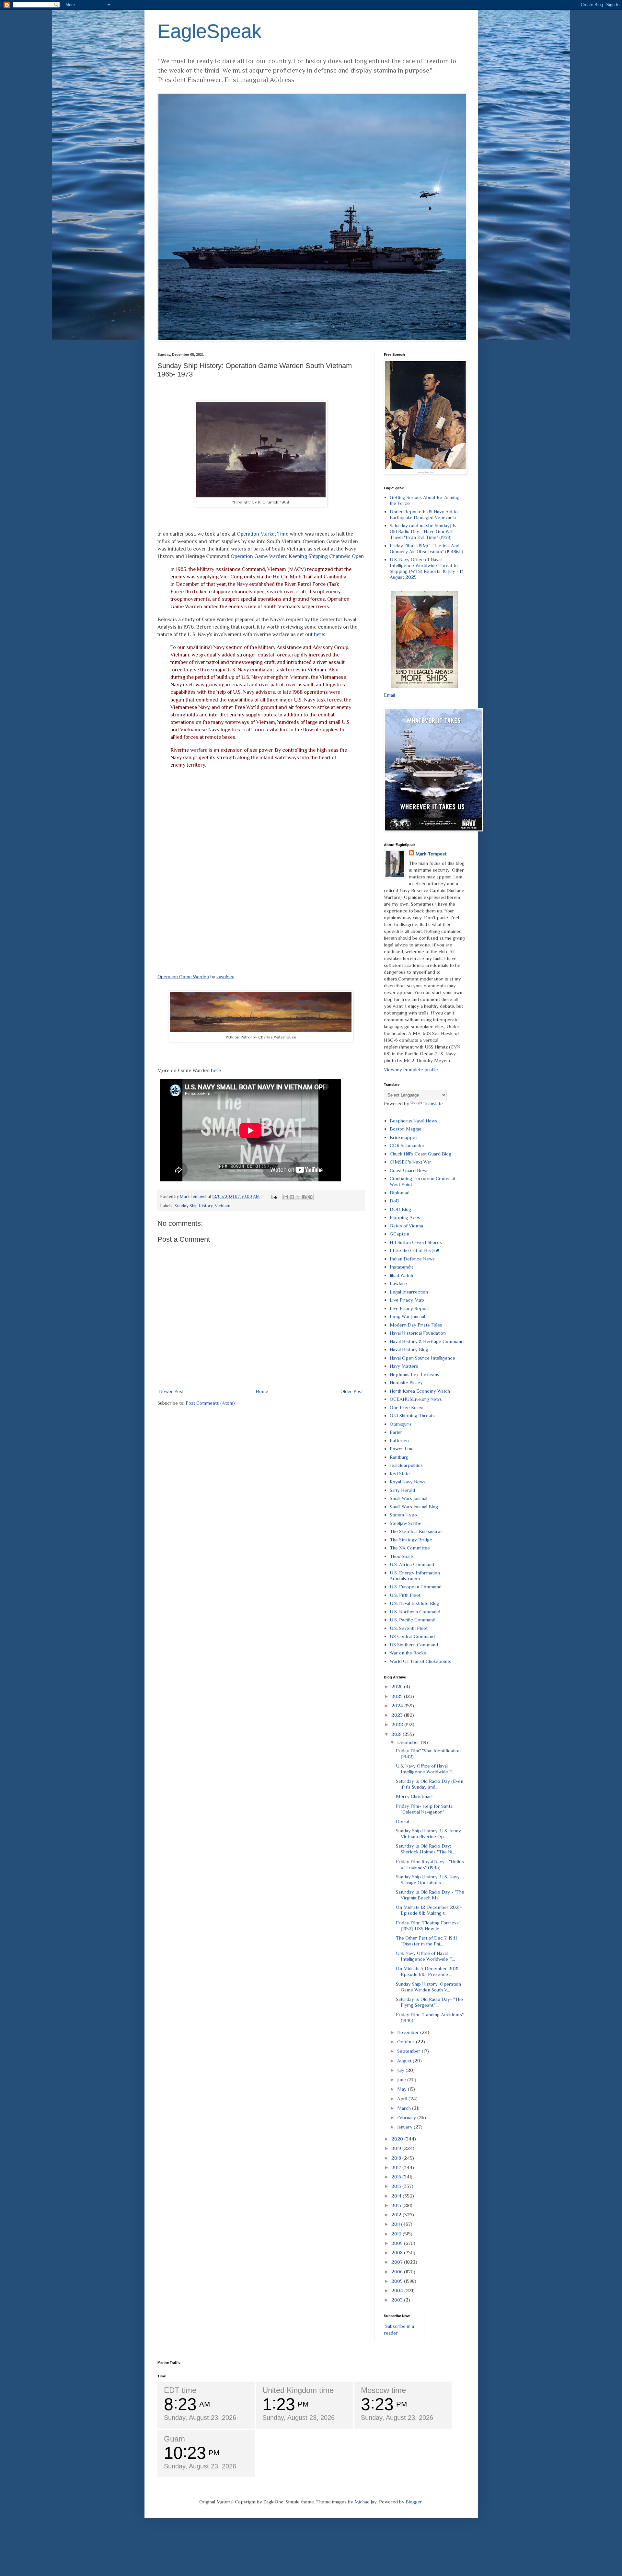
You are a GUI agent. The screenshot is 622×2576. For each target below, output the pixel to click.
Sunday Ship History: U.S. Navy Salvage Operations (428, 1880)
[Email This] (286, 1197)
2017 (397, 2167)
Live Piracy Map (407, 1300)
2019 (397, 2148)
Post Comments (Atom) (210, 1403)
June (402, 2079)
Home (262, 1391)
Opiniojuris (401, 1424)
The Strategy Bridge (411, 1540)
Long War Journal (407, 1316)
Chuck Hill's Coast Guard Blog (420, 1154)
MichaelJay (366, 2502)
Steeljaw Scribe (406, 1523)
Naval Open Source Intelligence (422, 1358)
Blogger (414, 2502)
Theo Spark (402, 1556)
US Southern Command (414, 1645)
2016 (397, 2177)
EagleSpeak (209, 31)
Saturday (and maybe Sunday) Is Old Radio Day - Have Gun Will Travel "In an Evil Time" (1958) (423, 531)
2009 (398, 2243)
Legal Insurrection (409, 1292)
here (319, 634)
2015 (397, 2186)
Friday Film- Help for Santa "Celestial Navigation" (424, 1809)
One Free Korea (407, 1407)
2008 (398, 2252)
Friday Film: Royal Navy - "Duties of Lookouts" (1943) (430, 1864)
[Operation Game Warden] (261, 871)
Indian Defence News (412, 1259)
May (403, 2089)
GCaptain (399, 1234)
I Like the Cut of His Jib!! (414, 1250)
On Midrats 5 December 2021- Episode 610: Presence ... (428, 1971)
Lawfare (398, 1283)
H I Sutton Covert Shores (416, 1242)
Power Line (402, 1449)
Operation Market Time (263, 534)
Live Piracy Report (409, 1308)
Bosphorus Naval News (414, 1121)
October (407, 2042)
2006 (398, 2272)
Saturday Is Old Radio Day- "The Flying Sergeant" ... (429, 2002)
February (407, 2117)
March (405, 2108)
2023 (398, 1715)
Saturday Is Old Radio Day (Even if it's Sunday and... (430, 1784)
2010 (397, 2234)
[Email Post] (274, 1196)
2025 (398, 1696)
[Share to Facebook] (304, 1197)
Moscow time (383, 2390)
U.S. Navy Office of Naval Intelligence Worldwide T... (426, 1769)
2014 (397, 2196)
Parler (396, 1432)
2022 (398, 1724)
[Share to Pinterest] (310, 1197)
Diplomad (400, 1193)
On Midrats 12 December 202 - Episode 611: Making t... (429, 1910)
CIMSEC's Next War (411, 1162)
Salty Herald (402, 1490)
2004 (398, 2290)
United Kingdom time (298, 2390)
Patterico (399, 1440)
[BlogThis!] (292, 1197)
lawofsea (225, 977)
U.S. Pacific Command (413, 1620)
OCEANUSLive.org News (416, 1399)
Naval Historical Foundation (418, 1333)
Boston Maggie (406, 1129)
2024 (398, 1706)
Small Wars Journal (409, 1498)
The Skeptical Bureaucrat (416, 1531)
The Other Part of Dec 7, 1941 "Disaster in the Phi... (426, 1941)
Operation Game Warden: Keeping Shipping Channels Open (297, 556)
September (409, 2051)
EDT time (180, 2390)
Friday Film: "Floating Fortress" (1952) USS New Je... (428, 1926)
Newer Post (171, 1391)
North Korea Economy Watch (420, 1391)
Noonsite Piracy (406, 1382)
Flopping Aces (405, 1217)
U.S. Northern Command (415, 1612)
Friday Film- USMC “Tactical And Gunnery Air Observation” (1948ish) (426, 548)
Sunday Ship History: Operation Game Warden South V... (428, 1987)
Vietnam (223, 1206)
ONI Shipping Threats (412, 1416)
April (403, 2099)
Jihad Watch (401, 1275)
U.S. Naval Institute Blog (415, 1603)
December (409, 1742)
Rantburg (399, 1457)
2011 (396, 2224)
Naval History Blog (409, 1349)
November (409, 2032)
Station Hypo (403, 1515)
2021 (397, 1734)
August (405, 2061)
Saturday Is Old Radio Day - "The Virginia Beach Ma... (430, 1895)
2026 (398, 1686)
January (405, 2127)
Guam (174, 2439)
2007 (398, 2262)
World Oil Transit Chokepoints (420, 1661)
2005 (398, 2281)
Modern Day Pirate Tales (416, 1325)
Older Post (352, 1391)
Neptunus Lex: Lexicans (415, 1374)
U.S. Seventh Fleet (409, 1628)
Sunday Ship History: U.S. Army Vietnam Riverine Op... (428, 1833)
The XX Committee (410, 1548)
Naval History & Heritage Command (427, 1341)
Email (389, 695)
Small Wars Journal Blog (414, 1507)
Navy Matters (404, 1366)
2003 (398, 2300)
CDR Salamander (407, 1145)
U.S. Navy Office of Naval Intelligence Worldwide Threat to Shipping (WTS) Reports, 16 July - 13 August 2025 (427, 568)
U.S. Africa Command (412, 1564)
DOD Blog (400, 1209)
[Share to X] (298, 1197)
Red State (400, 1474)
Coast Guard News (409, 1170)
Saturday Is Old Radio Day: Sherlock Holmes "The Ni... (426, 1849)
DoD (395, 1201)
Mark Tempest (431, 854)
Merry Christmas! (414, 1796)
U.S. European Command (416, 1587)
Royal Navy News (408, 1482)
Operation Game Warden (183, 977)
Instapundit (401, 1267)
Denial (402, 1821)
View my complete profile (411, 1069)
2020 (398, 2139)
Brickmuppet (403, 1137)
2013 (397, 2205)
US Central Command (412, 1636)
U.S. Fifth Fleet (405, 1595)
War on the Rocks (408, 1653)
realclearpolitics (406, 1465)
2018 (397, 2158)
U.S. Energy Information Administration (415, 1576)
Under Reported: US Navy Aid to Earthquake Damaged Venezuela (424, 514)
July (401, 2070)
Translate (433, 1103)
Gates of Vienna (406, 1226)
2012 (397, 2215)
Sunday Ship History (194, 1206)
